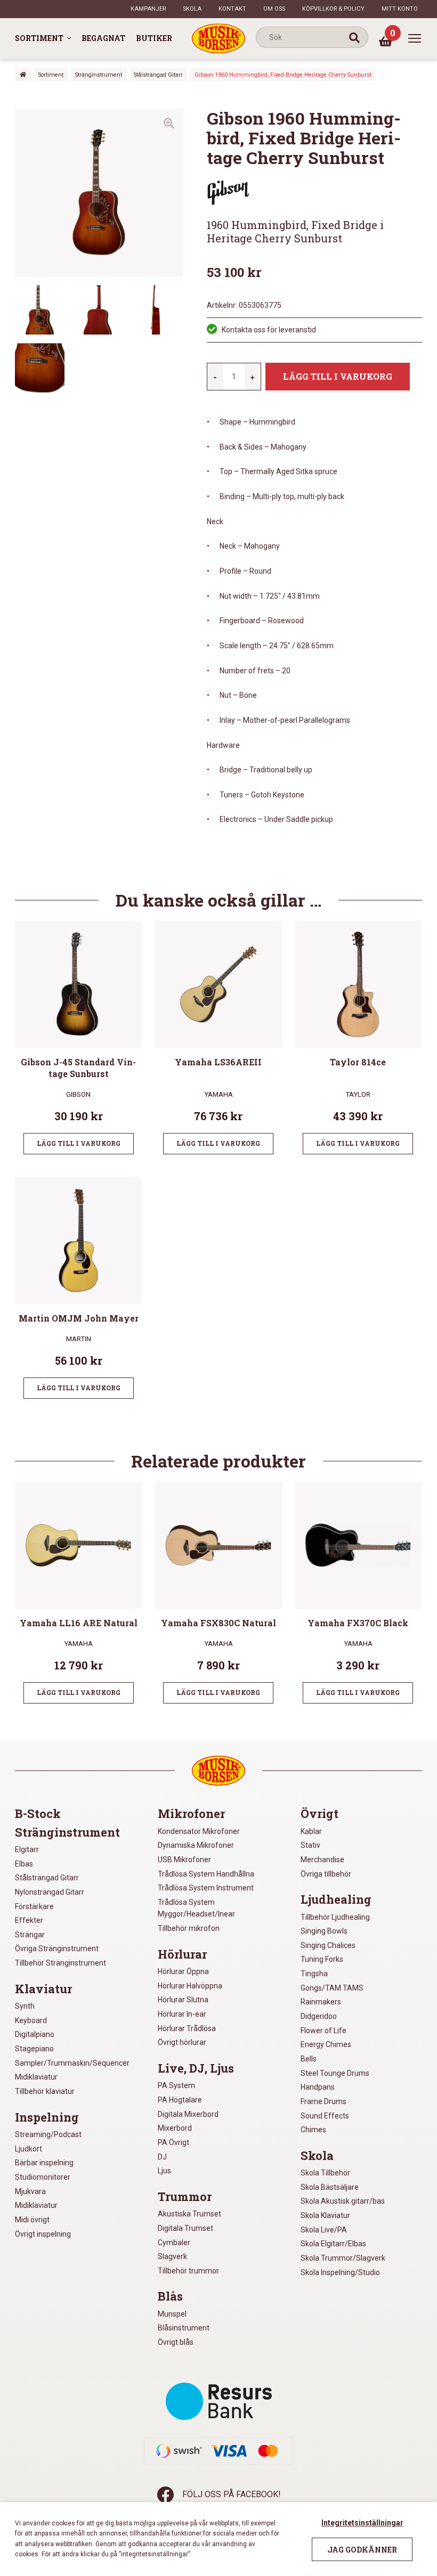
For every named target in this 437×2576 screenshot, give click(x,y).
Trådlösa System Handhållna (206, 1874)
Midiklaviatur (36, 2077)
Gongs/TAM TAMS (332, 1988)
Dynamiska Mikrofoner (196, 1845)
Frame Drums (323, 2101)
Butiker (154, 38)
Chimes (313, 2130)
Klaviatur (43, 1989)
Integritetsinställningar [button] (362, 2523)
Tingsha (314, 1974)
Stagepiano (34, 2049)
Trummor (185, 2197)
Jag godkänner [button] (362, 2550)
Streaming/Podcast (48, 2134)
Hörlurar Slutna (183, 2000)
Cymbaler (174, 2243)
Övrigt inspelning (43, 2234)
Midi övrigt (32, 2220)
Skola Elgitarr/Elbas (333, 2244)
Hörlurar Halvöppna (190, 1986)
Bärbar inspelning (44, 2163)
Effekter (29, 1920)
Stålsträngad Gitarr (158, 75)
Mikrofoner (191, 1814)
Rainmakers (321, 2002)
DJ (162, 2157)
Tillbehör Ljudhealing (335, 1917)
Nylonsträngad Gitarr (50, 1892)
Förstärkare (34, 1906)
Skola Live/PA (324, 2230)
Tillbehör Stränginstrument (60, 1963)
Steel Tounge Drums (335, 2073)
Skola (192, 9)
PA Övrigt (173, 2142)
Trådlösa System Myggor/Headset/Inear (196, 1908)
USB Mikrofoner (184, 1860)
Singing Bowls (324, 1931)
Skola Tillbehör (325, 2173)
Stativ (310, 1845)
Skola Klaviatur (325, 2215)
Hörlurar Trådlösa (187, 2028)
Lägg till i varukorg (338, 376)
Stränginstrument (99, 75)
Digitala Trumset (185, 2228)
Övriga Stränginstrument (57, 1949)
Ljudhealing (336, 1900)
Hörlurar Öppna (183, 1971)
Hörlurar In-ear (182, 2014)
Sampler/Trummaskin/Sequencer (72, 2063)
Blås (170, 2296)
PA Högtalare (180, 2100)
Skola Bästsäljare (330, 2187)
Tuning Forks (322, 1959)
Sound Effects (325, 2116)
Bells (309, 2059)
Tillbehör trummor (188, 2271)
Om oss (274, 9)
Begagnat (103, 38)
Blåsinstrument (184, 2328)
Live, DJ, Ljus (196, 2068)
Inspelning (47, 2117)
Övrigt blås (176, 2342)
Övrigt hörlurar (182, 2042)
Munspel (172, 2314)
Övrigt (319, 1814)
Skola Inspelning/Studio (340, 2272)
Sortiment (39, 38)
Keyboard (31, 2020)
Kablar (311, 1831)
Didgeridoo (319, 2016)
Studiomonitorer (43, 2177)
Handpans (318, 2087)
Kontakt (232, 9)
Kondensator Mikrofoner (199, 1831)
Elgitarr (27, 1849)
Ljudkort (29, 2149)
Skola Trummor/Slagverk (343, 2258)
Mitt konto (400, 9)
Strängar (30, 1935)
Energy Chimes (326, 2044)
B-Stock (38, 1814)
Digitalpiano (35, 2034)
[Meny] (415, 38)
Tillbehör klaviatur (45, 2091)
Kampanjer (148, 9)
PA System (176, 2085)
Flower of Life (323, 2031)
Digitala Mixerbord (188, 2114)
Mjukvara (30, 2191)
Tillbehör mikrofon (189, 1928)
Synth (25, 2006)
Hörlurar (182, 1954)
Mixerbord (175, 2128)
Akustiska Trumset (189, 2214)
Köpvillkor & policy (333, 9)
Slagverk (172, 2256)
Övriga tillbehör (326, 1874)
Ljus (164, 2171)
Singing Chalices (328, 1945)
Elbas (24, 1864)
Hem (23, 75)
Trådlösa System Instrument (206, 1888)
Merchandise (322, 1860)
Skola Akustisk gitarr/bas (343, 2201)
